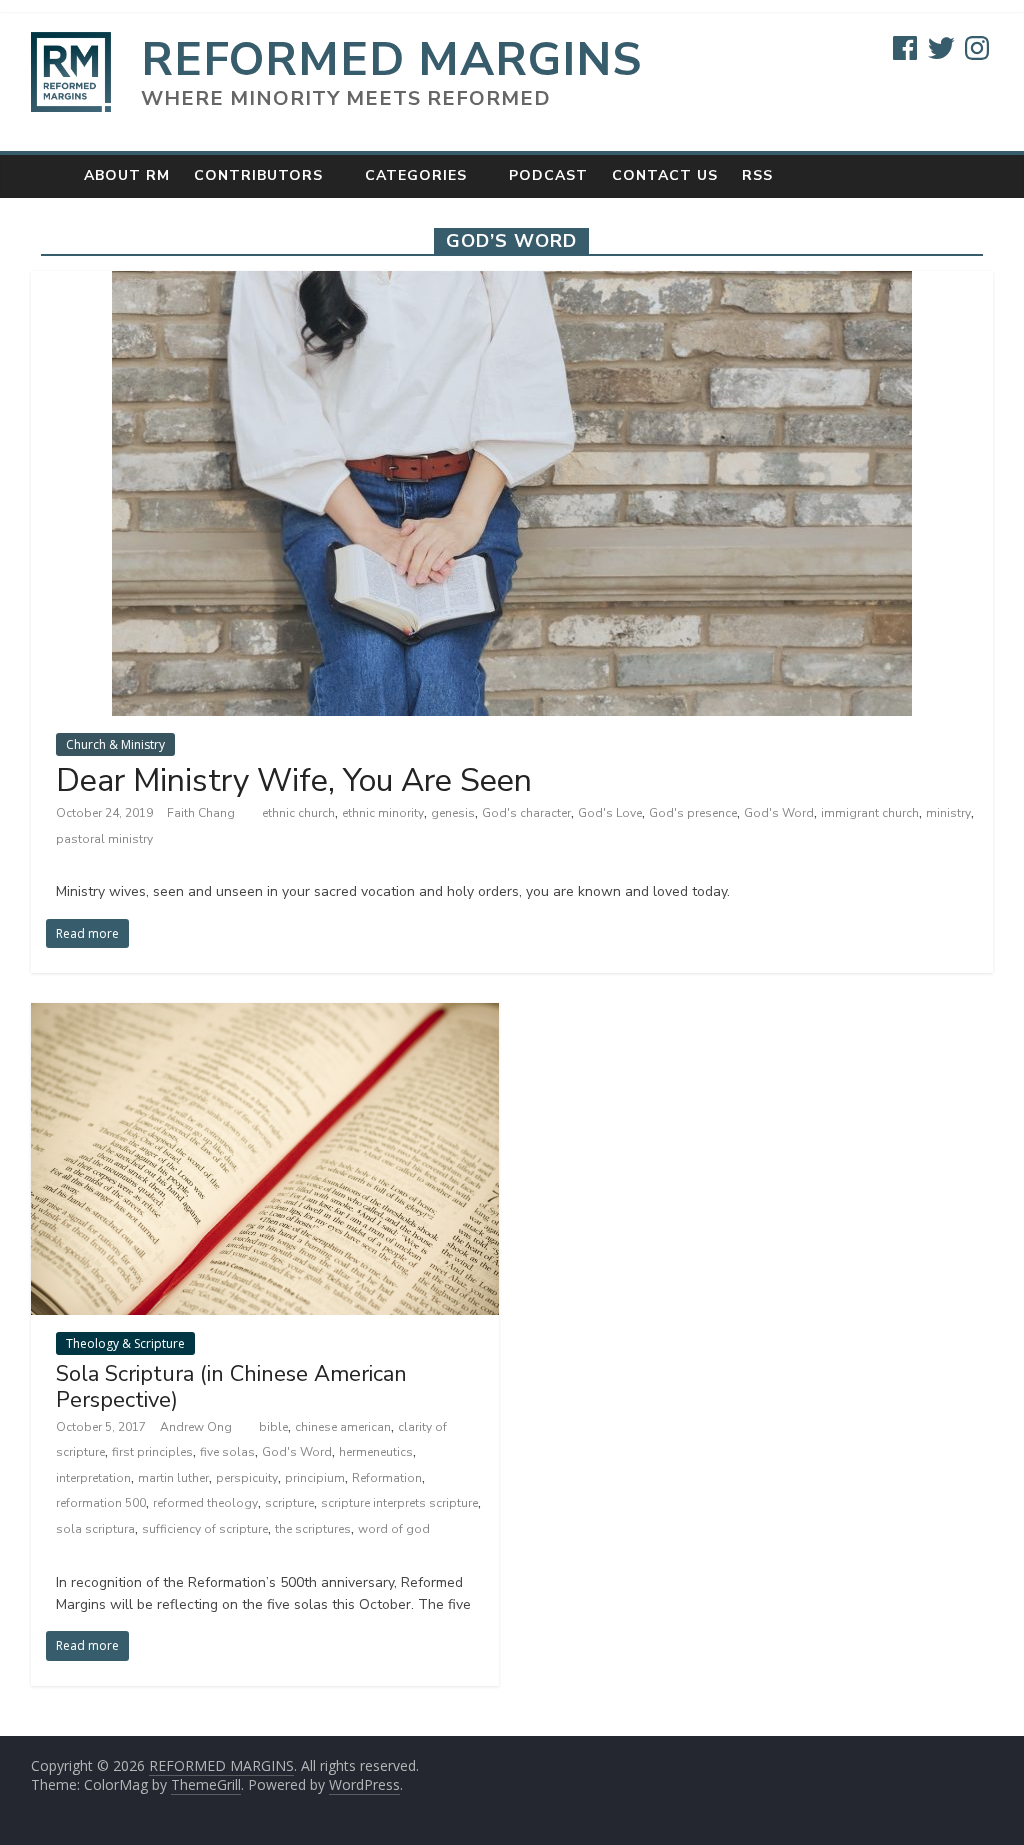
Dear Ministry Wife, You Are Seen (294, 780)
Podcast (548, 175)
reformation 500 (101, 1503)
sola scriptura (95, 1529)
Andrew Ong (197, 1427)
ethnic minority (383, 813)
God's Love (610, 813)
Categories (416, 175)
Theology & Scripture (125, 1343)
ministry (948, 813)
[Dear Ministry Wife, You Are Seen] (512, 283)
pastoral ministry (104, 839)
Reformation (387, 1478)
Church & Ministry (115, 744)
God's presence (693, 813)
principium (315, 1478)
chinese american (343, 1427)
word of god (394, 1529)
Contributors (258, 175)
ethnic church (298, 813)
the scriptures (313, 1529)
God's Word (779, 813)
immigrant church (870, 813)
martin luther (173, 1478)
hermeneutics (376, 1452)
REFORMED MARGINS (391, 59)
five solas (227, 1452)
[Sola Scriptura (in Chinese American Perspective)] (265, 1015)
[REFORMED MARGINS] (51, 175)
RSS (757, 175)
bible (273, 1427)
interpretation (93, 1478)
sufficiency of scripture (205, 1529)
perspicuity (247, 1478)
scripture (289, 1503)
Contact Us (665, 175)
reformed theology (205, 1503)
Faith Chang (202, 813)
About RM (127, 175)
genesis (453, 813)
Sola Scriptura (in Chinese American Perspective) (231, 1387)
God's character (526, 813)
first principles (152, 1452)
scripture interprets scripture (399, 1503)
